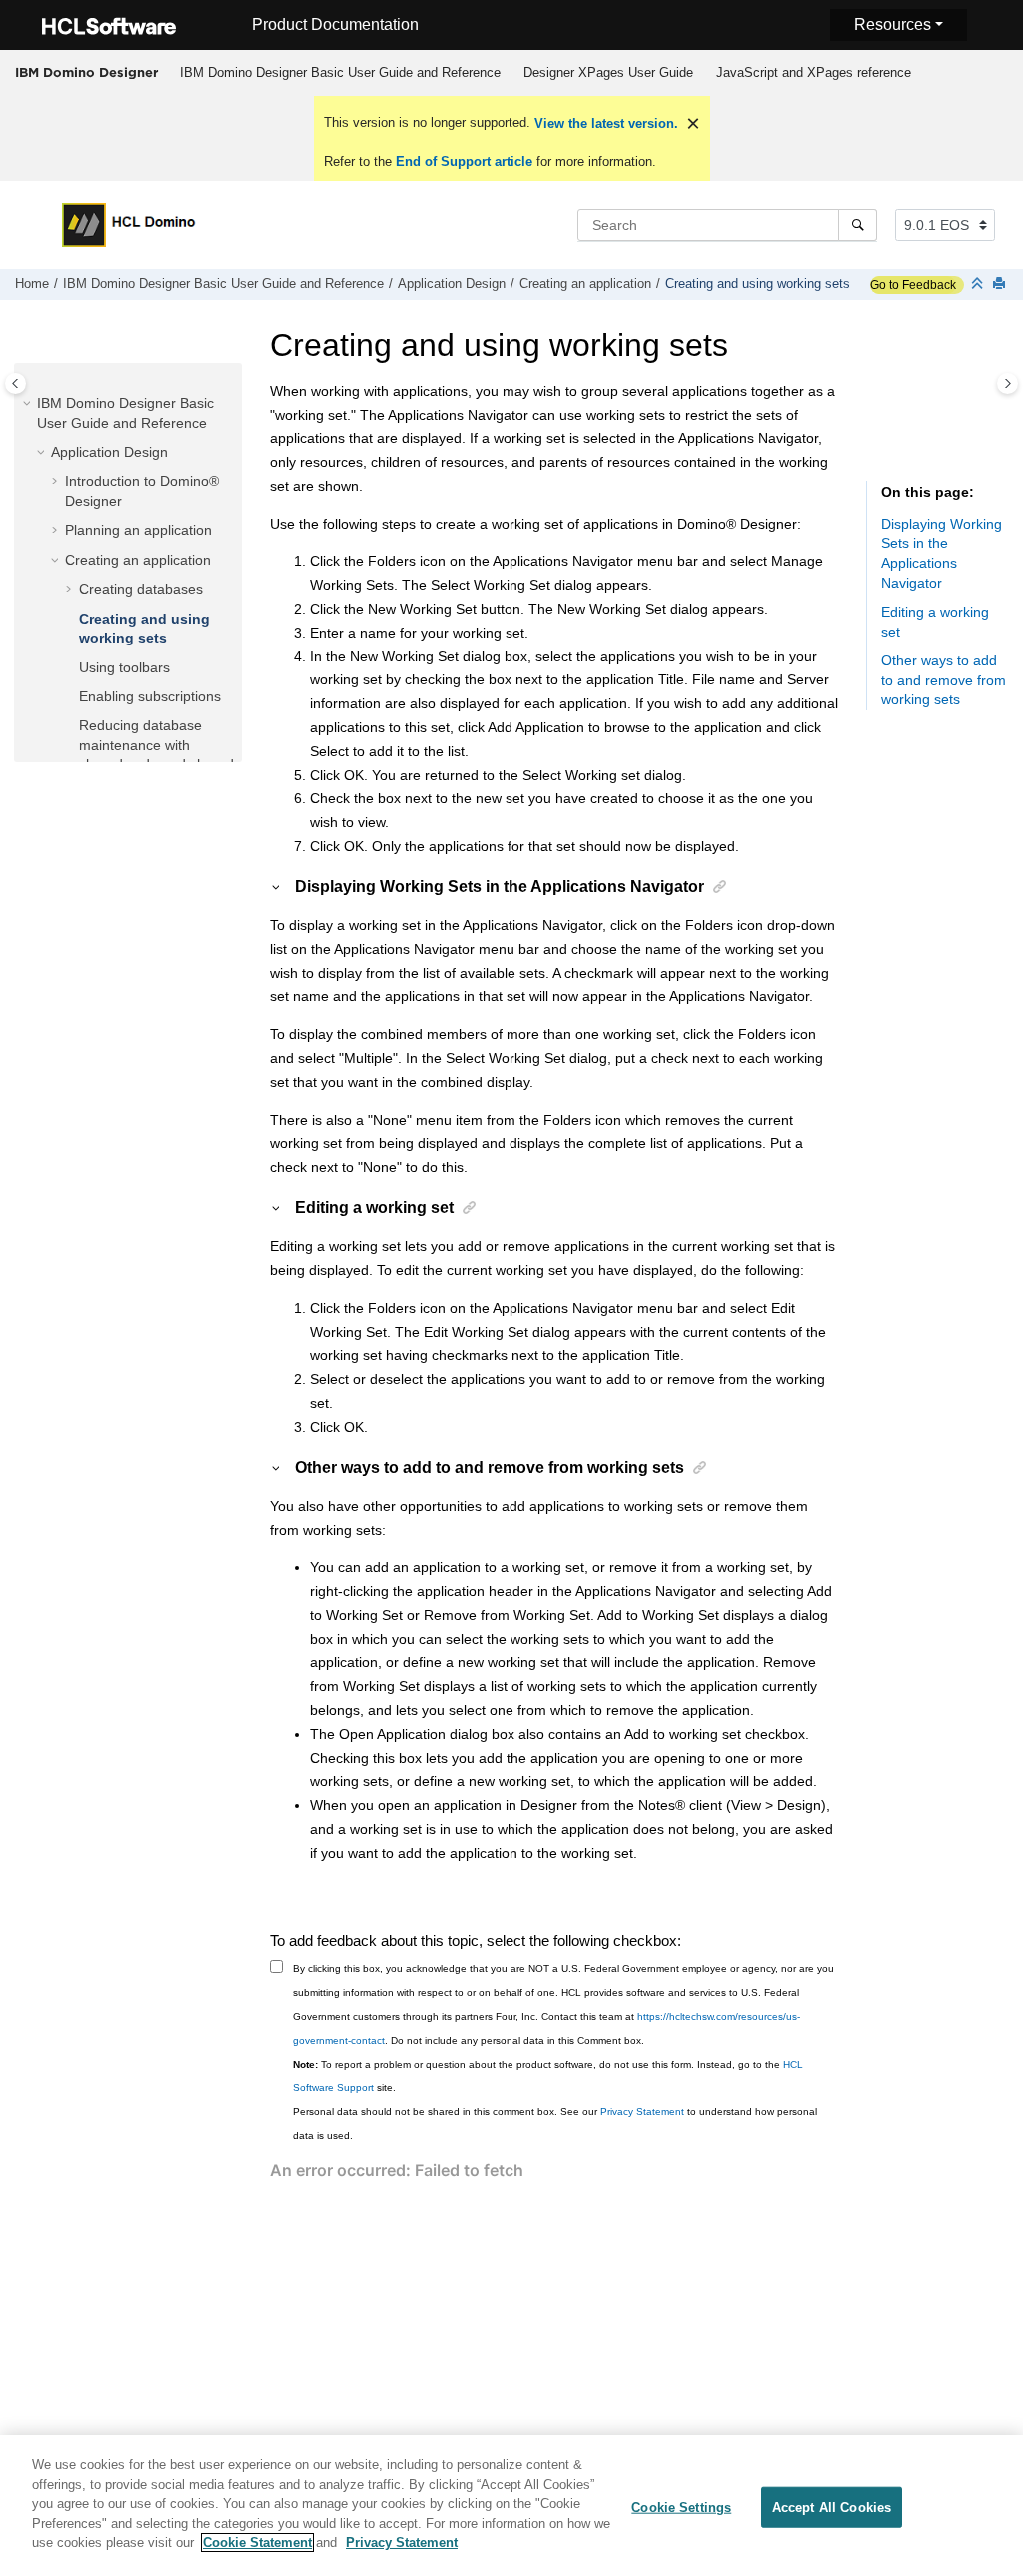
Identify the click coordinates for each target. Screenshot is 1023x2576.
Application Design (452, 284)
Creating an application (585, 284)
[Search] (858, 225)
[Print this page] (1001, 284)
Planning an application (138, 530)
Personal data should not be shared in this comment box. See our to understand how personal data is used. (555, 2124)
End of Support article (464, 161)
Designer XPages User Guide (608, 72)
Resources (893, 24)
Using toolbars (124, 667)
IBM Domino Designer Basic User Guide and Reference (340, 72)
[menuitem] (340, 73)
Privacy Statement (642, 2112)
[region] (511, 2506)
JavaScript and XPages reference (814, 72)
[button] (29, 404)
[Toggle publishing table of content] (15, 383)
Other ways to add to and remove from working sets (944, 680)
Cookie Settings (681, 2507)
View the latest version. (604, 123)
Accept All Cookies (832, 2507)
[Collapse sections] (979, 284)
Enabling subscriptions (150, 696)
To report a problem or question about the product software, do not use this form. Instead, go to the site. (548, 2077)
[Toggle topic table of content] (1008, 383)
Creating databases (141, 589)
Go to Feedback (913, 285)
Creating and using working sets (758, 284)
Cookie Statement (257, 2543)
